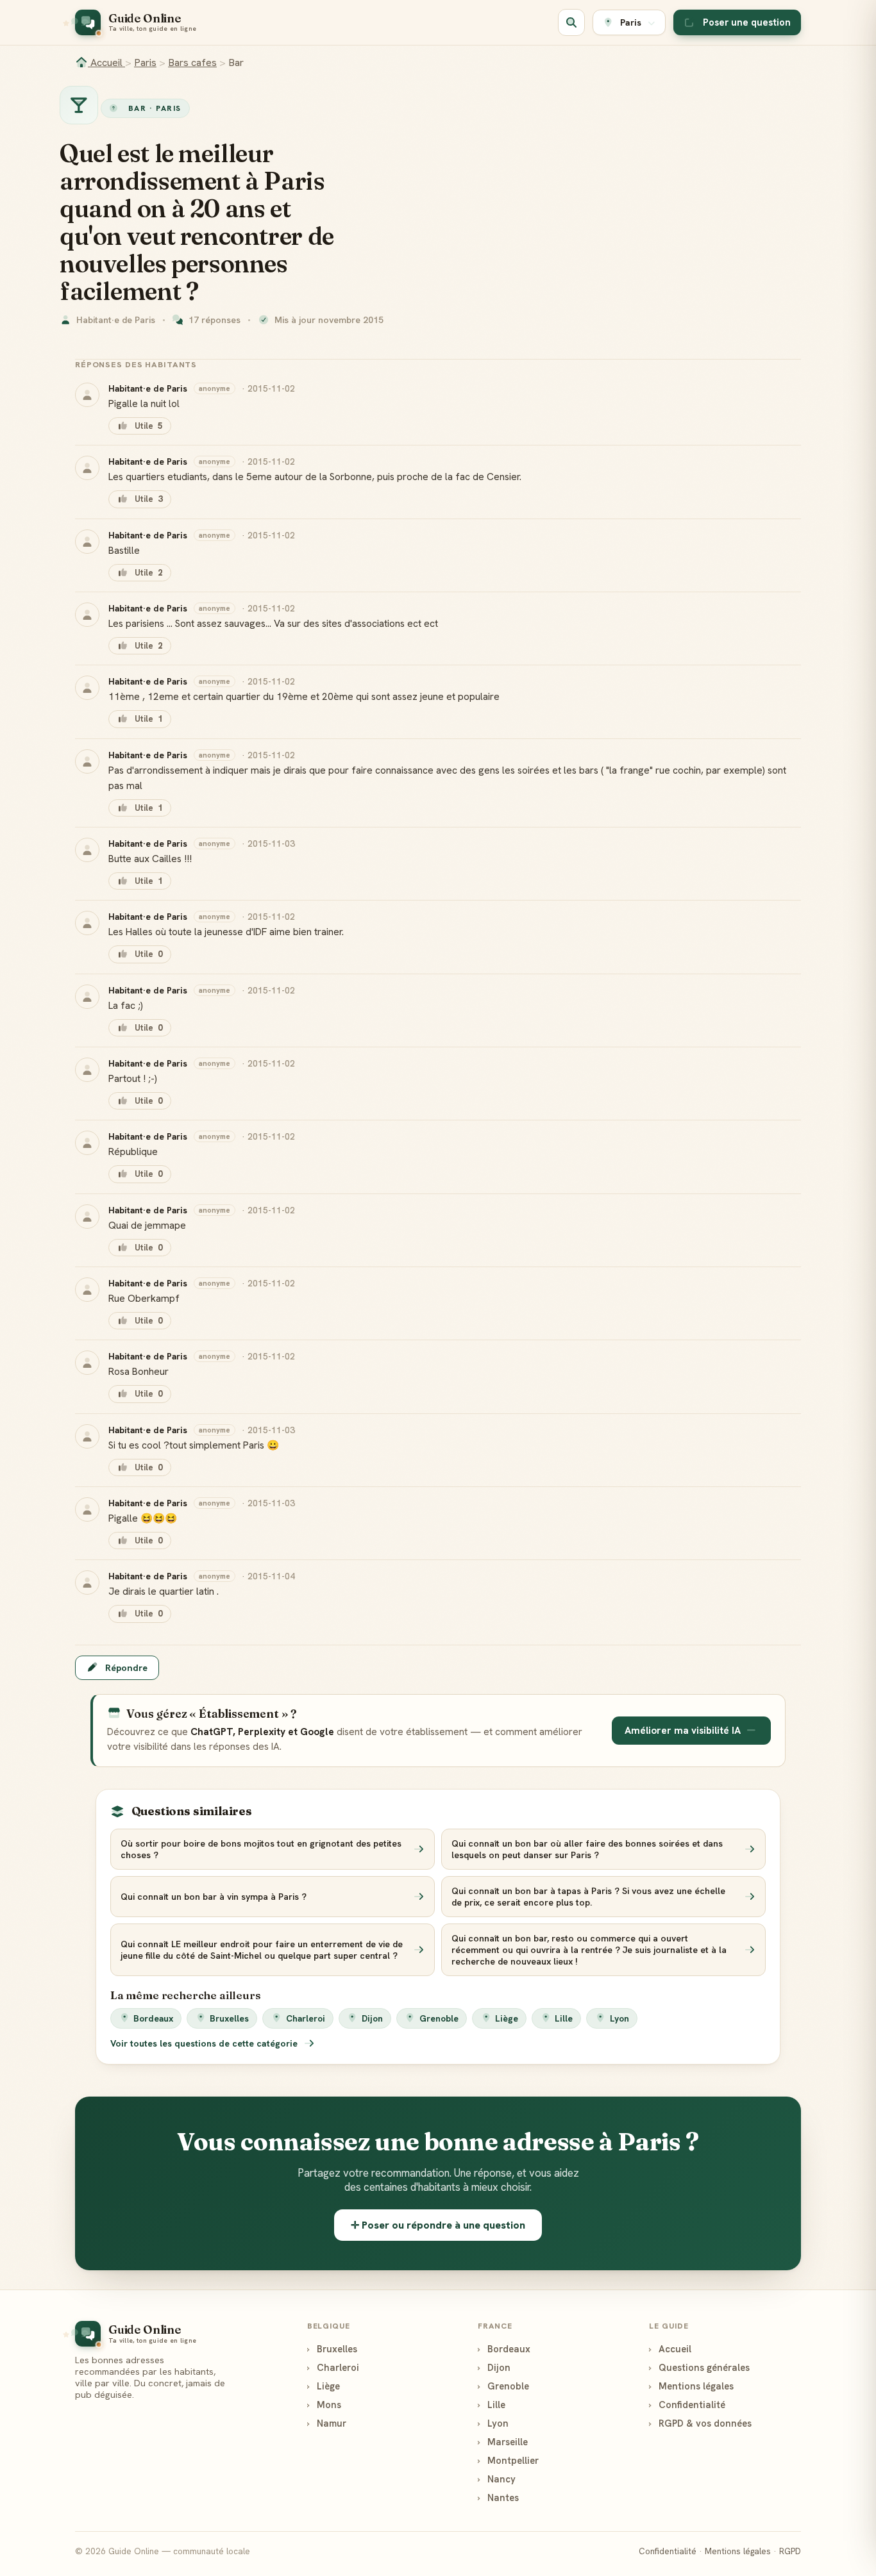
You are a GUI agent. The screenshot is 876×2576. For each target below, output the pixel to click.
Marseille (503, 2442)
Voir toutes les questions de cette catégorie (205, 2043)
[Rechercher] (571, 22)
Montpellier (508, 2460)
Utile (148, 426)
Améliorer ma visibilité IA (683, 1731)
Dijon (372, 2018)
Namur (327, 2423)
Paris (145, 62)
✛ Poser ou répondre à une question (438, 2225)
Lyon (619, 2018)
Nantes (498, 2497)
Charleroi (306, 2018)
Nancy (497, 2479)
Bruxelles (229, 2018)
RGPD (790, 2551)
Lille (564, 2018)
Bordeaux (153, 2018)
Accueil (106, 62)
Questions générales (699, 2367)
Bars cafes (192, 62)
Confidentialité (687, 2405)
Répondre (126, 1668)
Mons (324, 2405)
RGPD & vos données (700, 2423)
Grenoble (439, 2018)
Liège (507, 2018)
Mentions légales (691, 2386)
